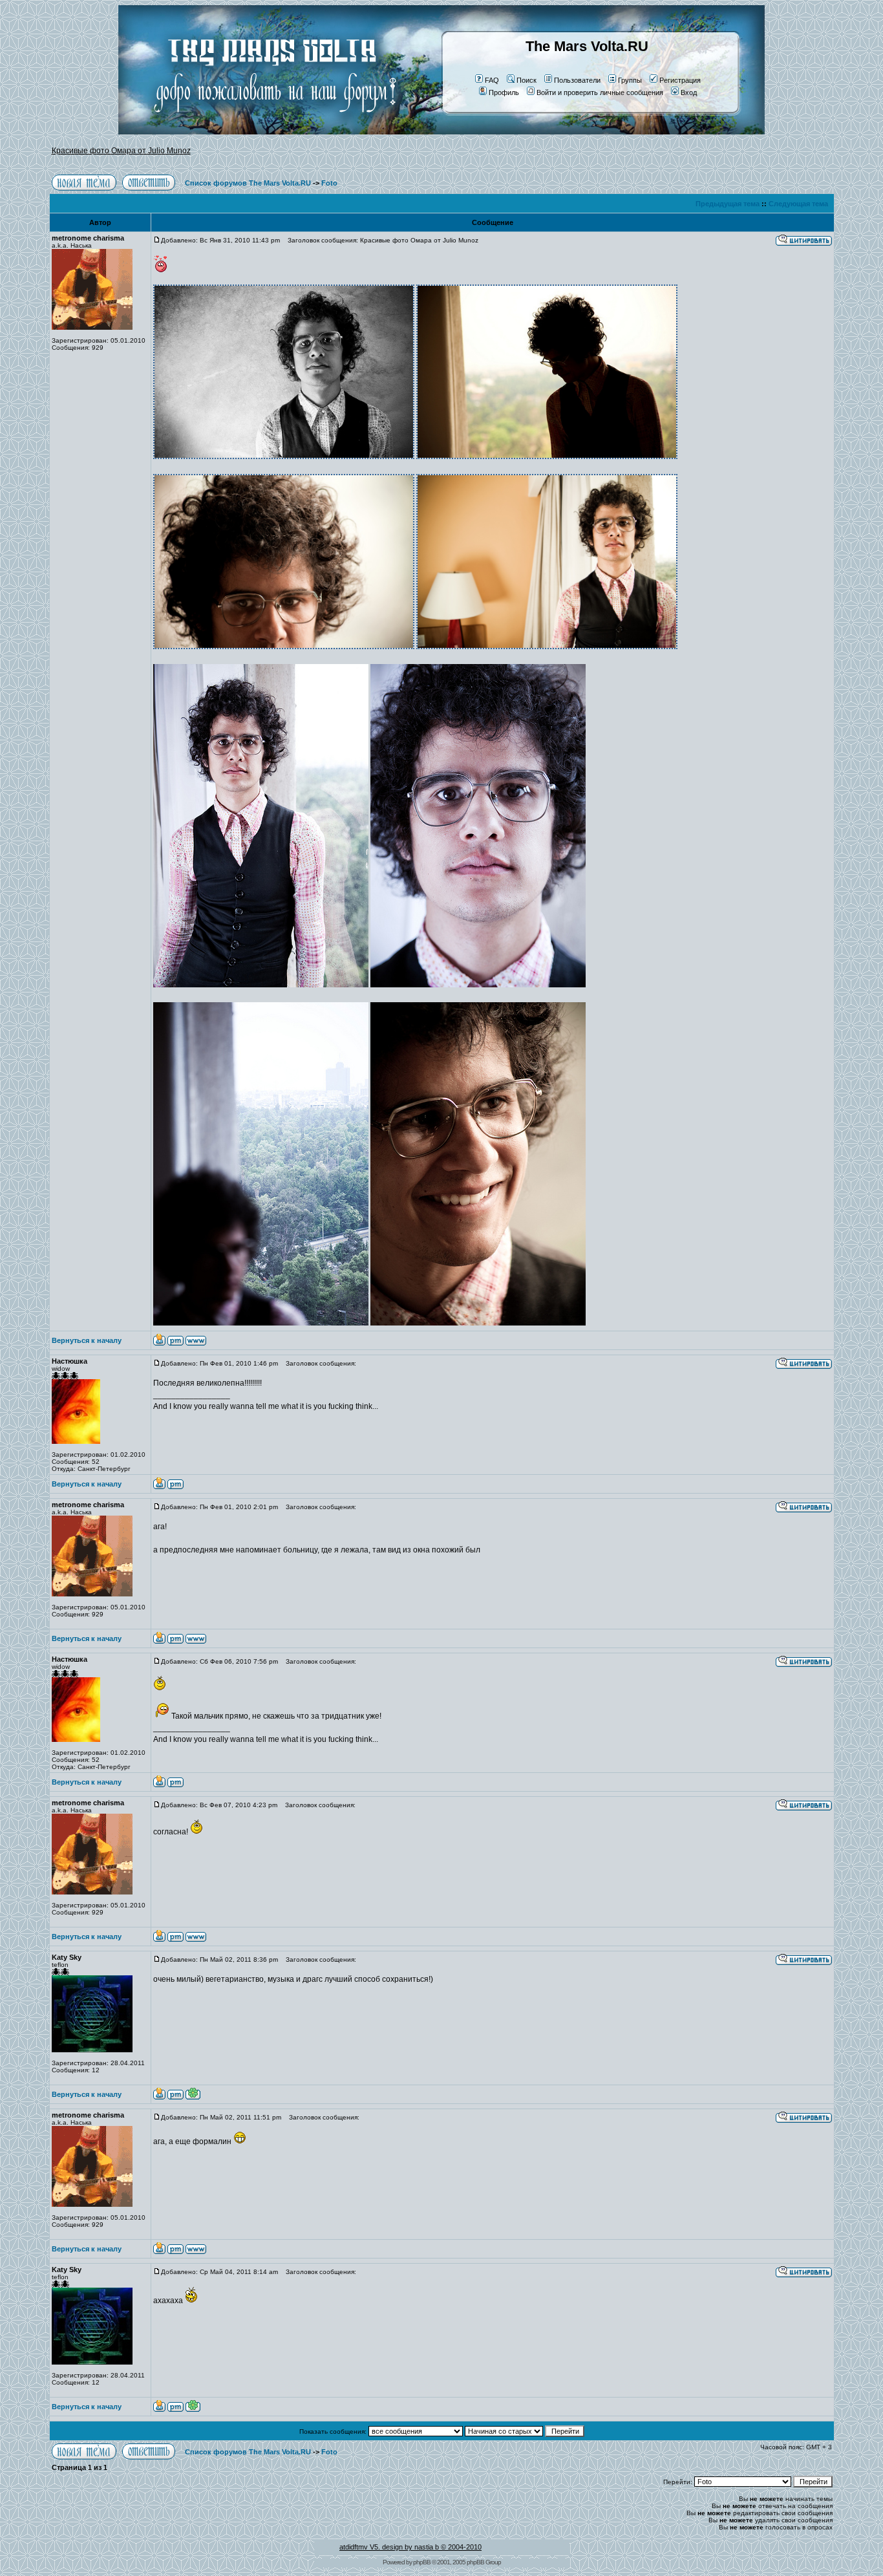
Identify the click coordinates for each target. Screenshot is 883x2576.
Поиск (527, 80)
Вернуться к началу (87, 1340)
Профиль (504, 92)
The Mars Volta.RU (587, 46)
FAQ (492, 80)
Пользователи (577, 80)
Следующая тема (798, 204)
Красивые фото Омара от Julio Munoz (121, 151)
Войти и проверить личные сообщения (600, 92)
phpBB (422, 2562)
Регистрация (680, 80)
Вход (689, 92)
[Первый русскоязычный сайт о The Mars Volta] (264, 132)
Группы (630, 80)
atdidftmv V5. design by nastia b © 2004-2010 (410, 2547)
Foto (329, 183)
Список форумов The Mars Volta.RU (248, 183)
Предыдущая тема (728, 204)
